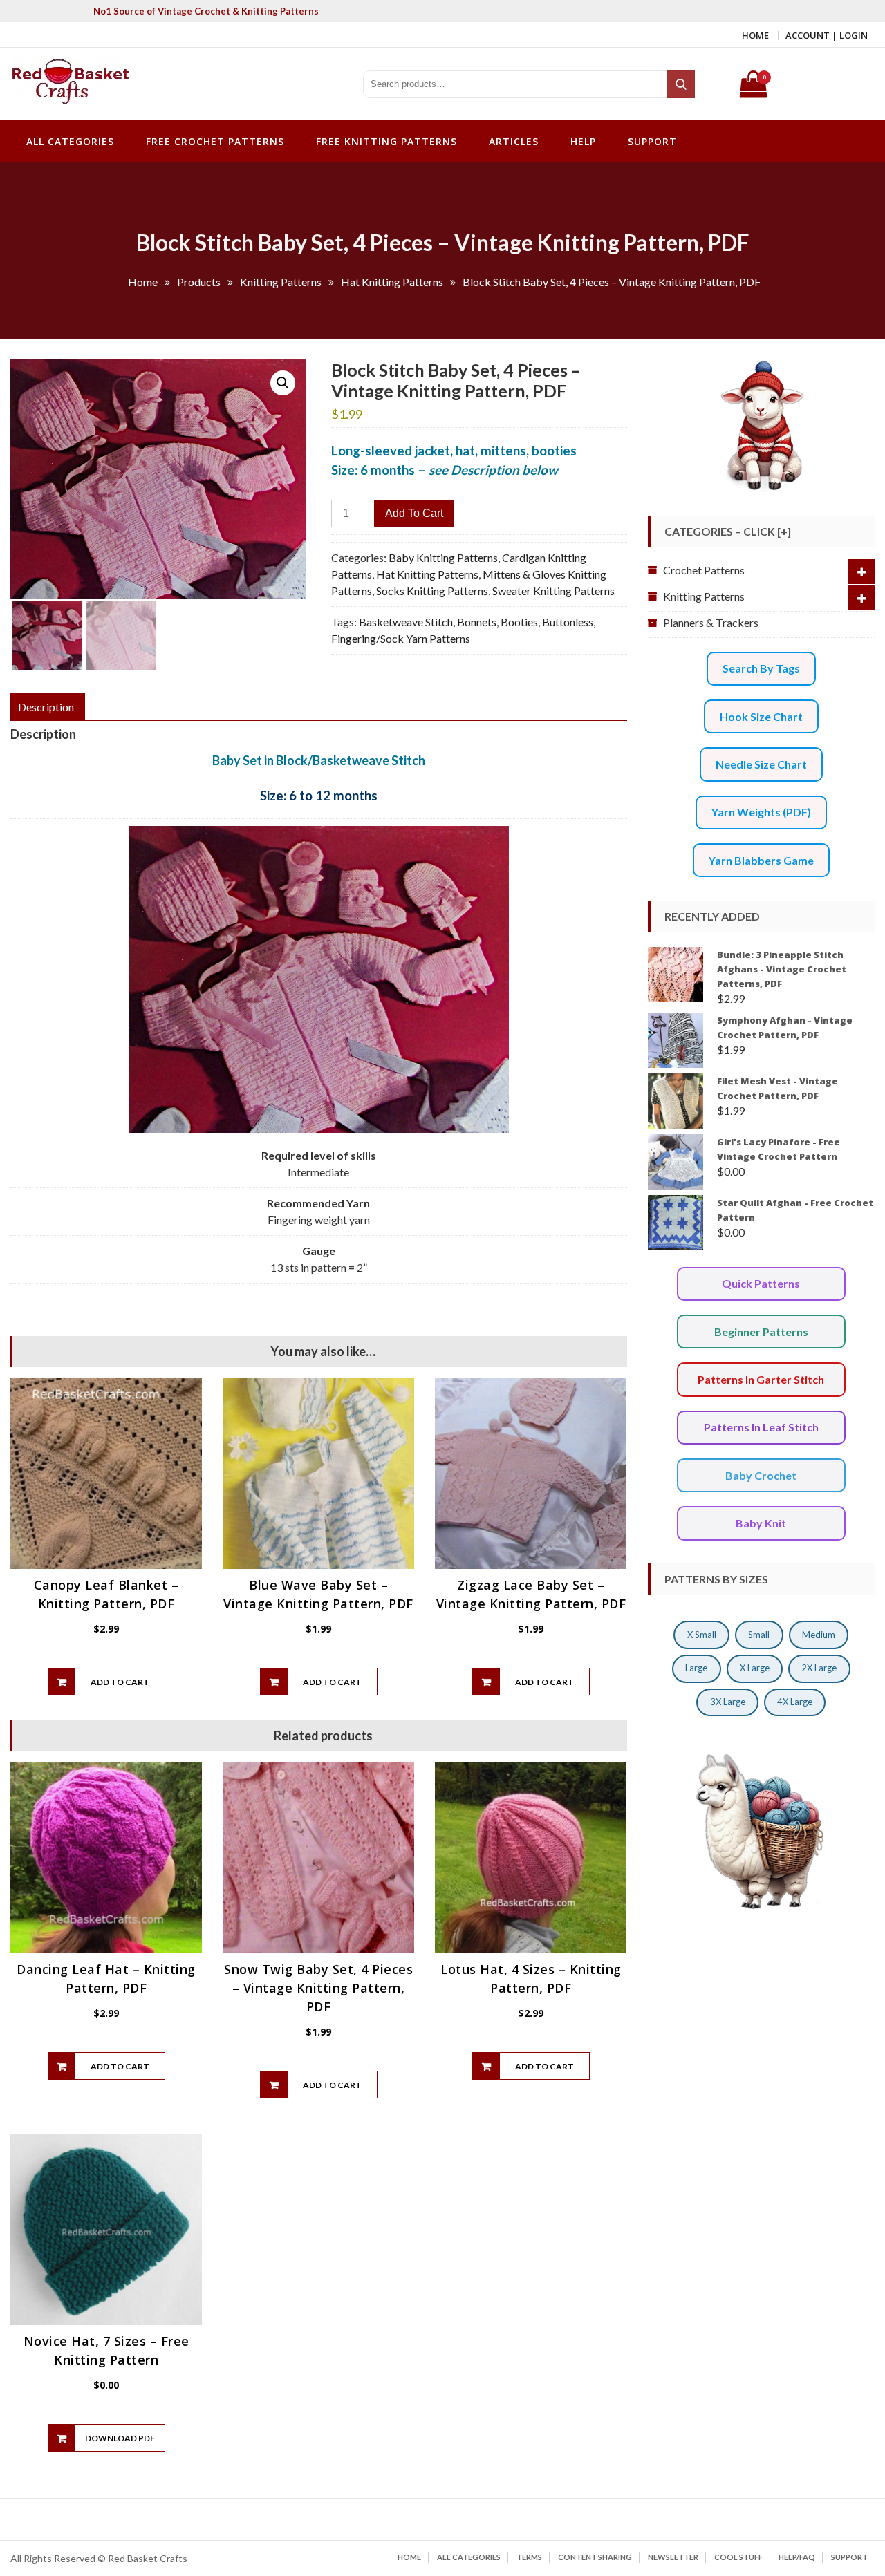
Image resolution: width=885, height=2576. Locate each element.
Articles (514, 141)
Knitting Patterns (704, 596)
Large (696, 1668)
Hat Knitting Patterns (427, 574)
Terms (529, 2557)
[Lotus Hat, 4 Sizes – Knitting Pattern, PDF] (531, 1858)
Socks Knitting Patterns (432, 591)
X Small (702, 1635)
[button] (283, 383)
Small (759, 1635)
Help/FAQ (797, 2557)
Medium (819, 1635)
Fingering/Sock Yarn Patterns (401, 638)
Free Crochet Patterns (215, 141)
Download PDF (120, 2438)
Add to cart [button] (120, 1682)
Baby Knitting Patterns (443, 557)
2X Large (819, 1668)
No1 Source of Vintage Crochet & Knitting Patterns (206, 11)
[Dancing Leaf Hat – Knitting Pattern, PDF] (106, 1858)
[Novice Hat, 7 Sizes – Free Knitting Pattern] (106, 2229)
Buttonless (568, 622)
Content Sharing (595, 2557)
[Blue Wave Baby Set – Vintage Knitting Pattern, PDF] (318, 1473)
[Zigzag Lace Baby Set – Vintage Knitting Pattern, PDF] (531, 1473)
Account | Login (827, 35)
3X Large (728, 1702)
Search (682, 84)
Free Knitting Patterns (386, 141)
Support (652, 141)
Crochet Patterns (704, 570)
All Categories (70, 141)
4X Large (795, 1702)
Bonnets (477, 622)
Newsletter (673, 2557)
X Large (755, 1668)
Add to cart (414, 513)
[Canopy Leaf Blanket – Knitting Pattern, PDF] (106, 1473)
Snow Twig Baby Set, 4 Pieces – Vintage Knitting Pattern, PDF (318, 1988)
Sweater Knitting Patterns (553, 591)
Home (755, 35)
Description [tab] (46, 707)
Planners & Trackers (711, 622)
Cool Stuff (738, 2557)
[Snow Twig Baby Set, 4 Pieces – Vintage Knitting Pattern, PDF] (318, 1858)
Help (583, 141)
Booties (519, 622)
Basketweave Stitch (406, 622)
